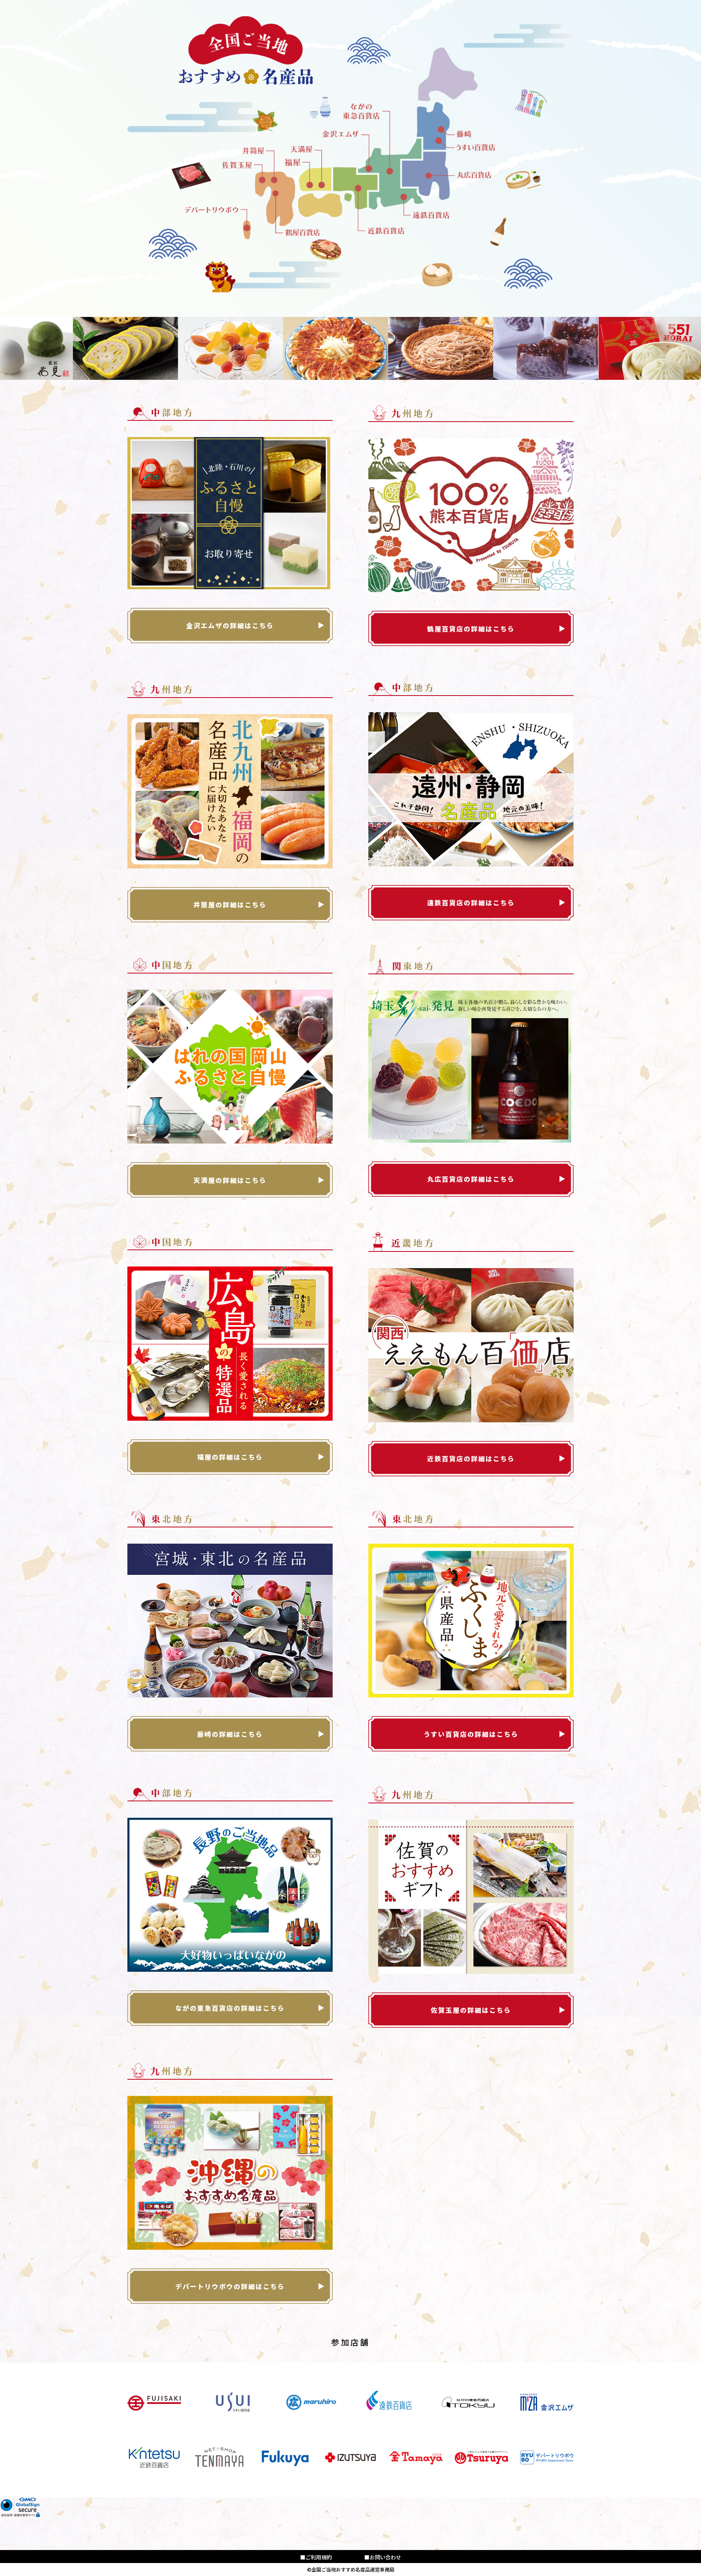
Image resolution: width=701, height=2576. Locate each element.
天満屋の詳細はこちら (230, 1180)
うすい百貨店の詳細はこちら (471, 1734)
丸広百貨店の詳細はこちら (471, 1179)
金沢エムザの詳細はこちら (230, 625)
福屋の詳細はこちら (230, 1457)
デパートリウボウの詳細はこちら (230, 2286)
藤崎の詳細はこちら (230, 1734)
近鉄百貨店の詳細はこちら (471, 1458)
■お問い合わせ (383, 2557)
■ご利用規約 (316, 2557)
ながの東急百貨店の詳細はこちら (230, 2008)
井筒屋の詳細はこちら (230, 905)
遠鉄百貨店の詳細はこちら (471, 902)
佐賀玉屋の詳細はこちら (471, 2010)
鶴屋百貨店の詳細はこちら (471, 629)
